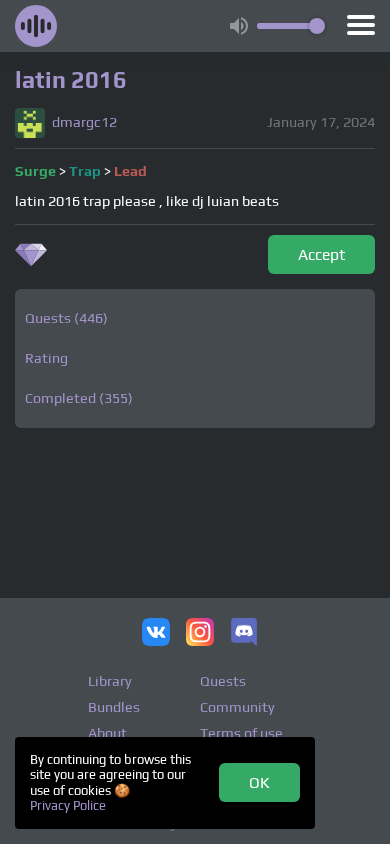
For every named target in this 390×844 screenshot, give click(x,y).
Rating (46, 358)
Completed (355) (79, 398)
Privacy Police (68, 805)
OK (259, 782)
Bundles (114, 707)
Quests (223, 681)
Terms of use (241, 733)
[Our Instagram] (200, 634)
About (107, 733)
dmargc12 (84, 122)
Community (237, 707)
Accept (321, 254)
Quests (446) (66, 318)
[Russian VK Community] (156, 634)
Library (110, 681)
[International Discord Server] (244, 634)
